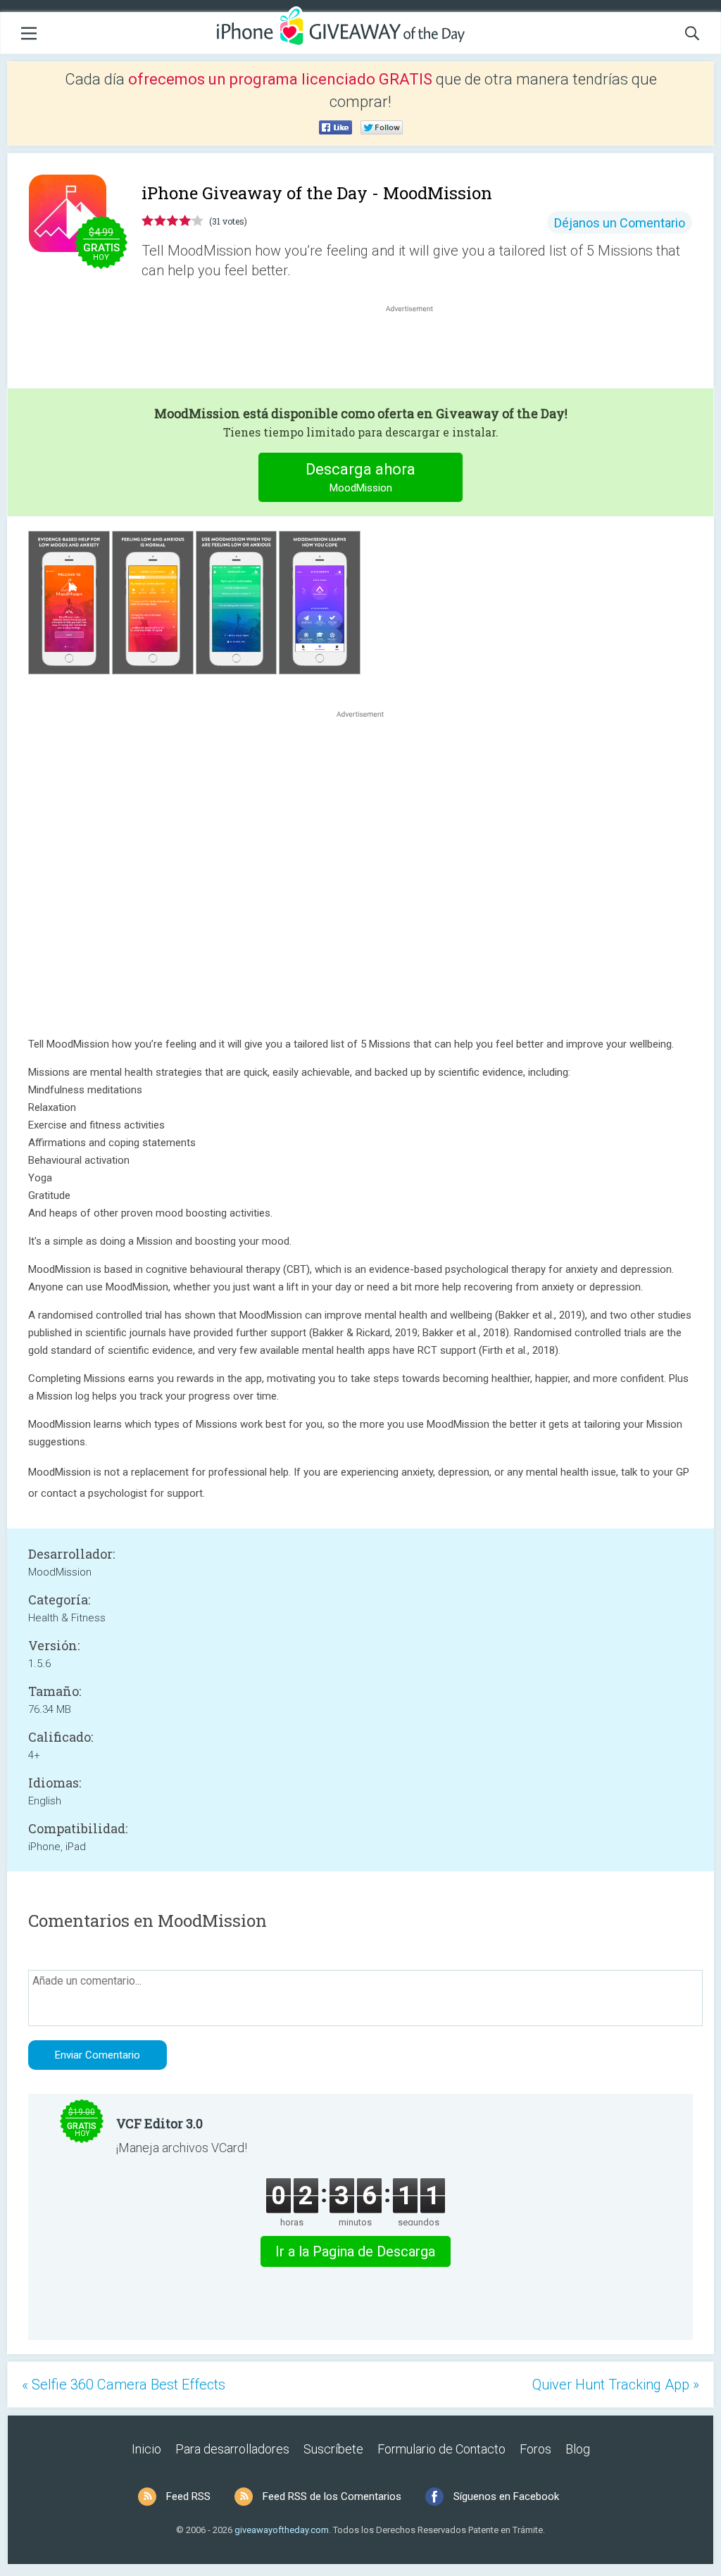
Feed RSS (188, 2496)
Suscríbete (333, 2449)
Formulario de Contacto (441, 2449)
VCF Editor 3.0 (159, 2123)
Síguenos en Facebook (506, 2496)
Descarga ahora (360, 477)
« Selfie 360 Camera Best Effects (124, 2385)
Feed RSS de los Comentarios (332, 2496)
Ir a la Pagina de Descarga (355, 2251)
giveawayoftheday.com (282, 2530)
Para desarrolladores (232, 2449)
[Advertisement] (417, 349)
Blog (578, 2449)
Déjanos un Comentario (620, 223)
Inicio (146, 2449)
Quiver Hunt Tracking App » (616, 2385)
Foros (535, 2449)
